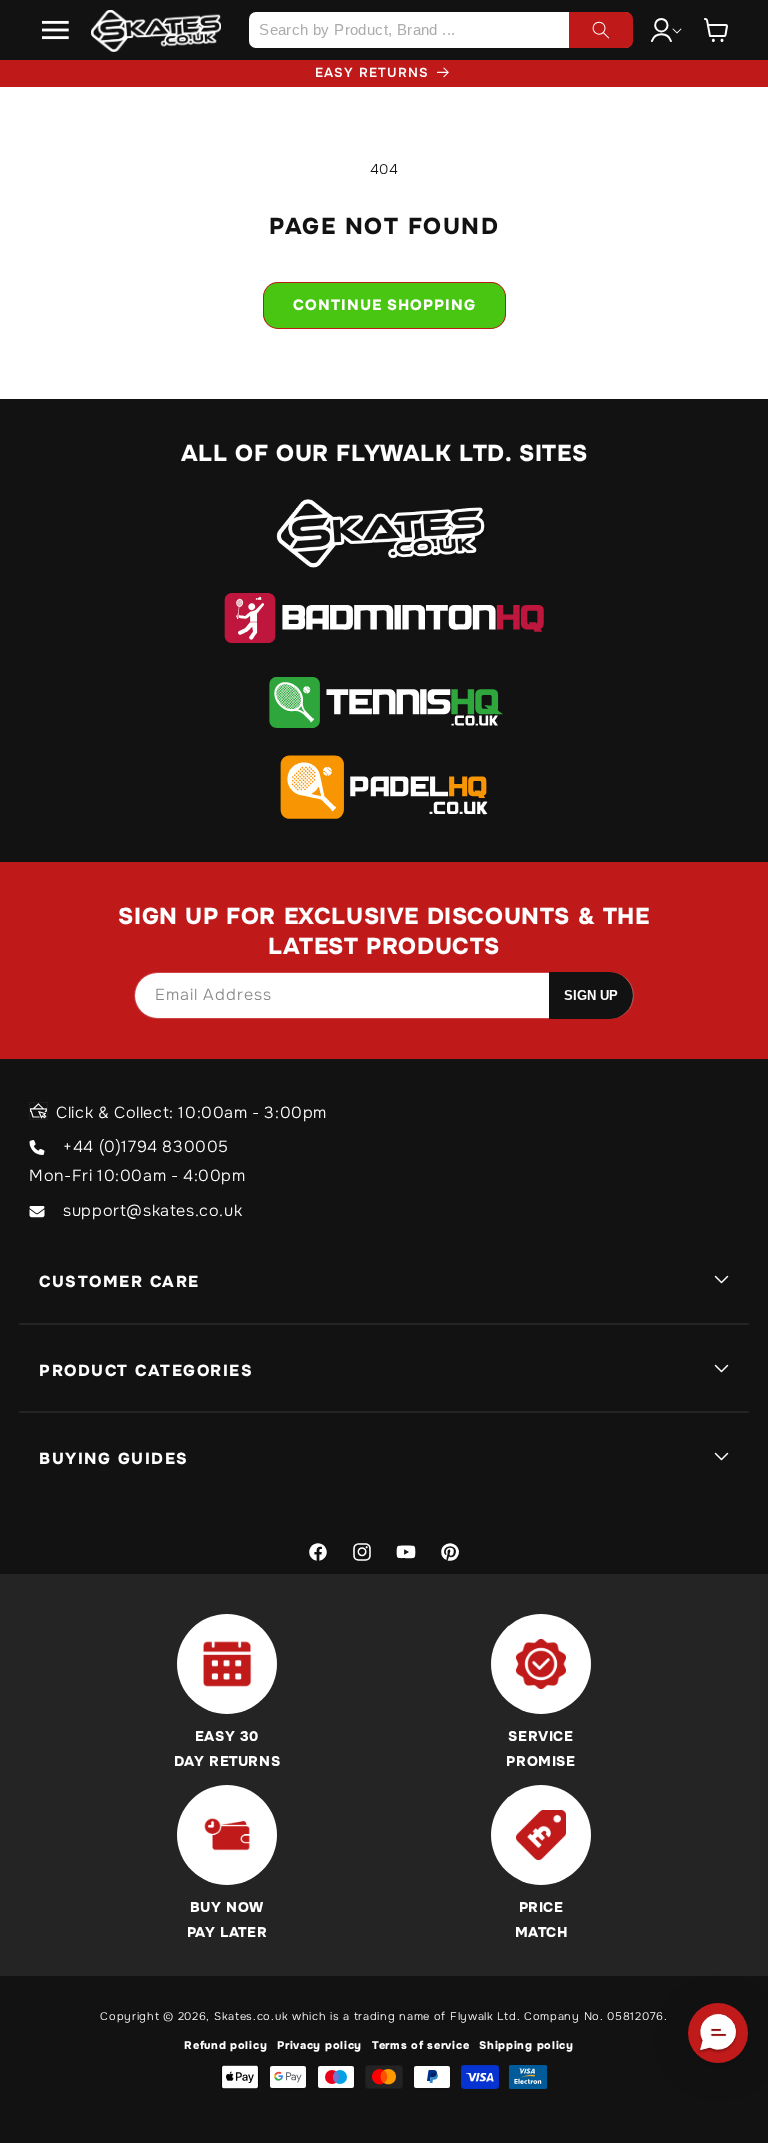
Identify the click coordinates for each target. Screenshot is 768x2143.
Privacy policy (319, 2045)
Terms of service (420, 2045)
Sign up (591, 995)
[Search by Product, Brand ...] (601, 30)
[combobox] (440, 30)
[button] (56, 30)
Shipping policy (526, 2045)
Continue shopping (384, 305)
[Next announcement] (670, 73)
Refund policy (225, 2045)
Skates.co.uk (251, 2016)
